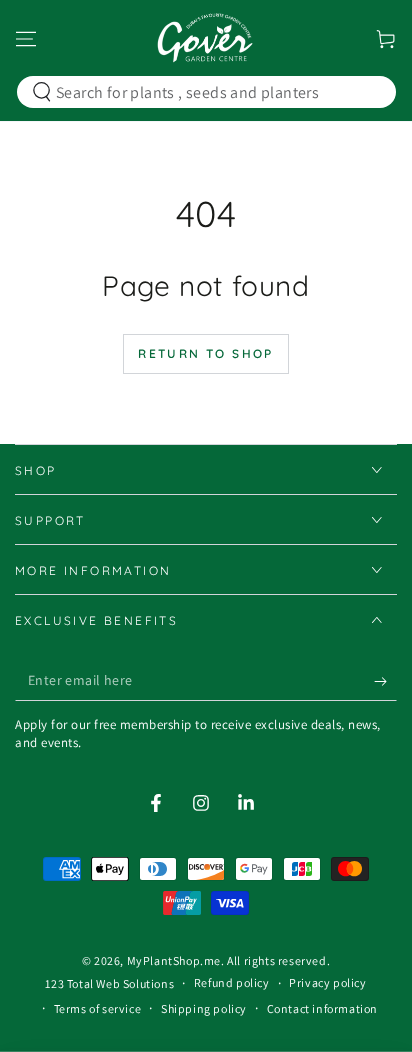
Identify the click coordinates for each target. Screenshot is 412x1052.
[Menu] (26, 39)
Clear (367, 92)
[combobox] (202, 92)
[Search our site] (42, 92)
